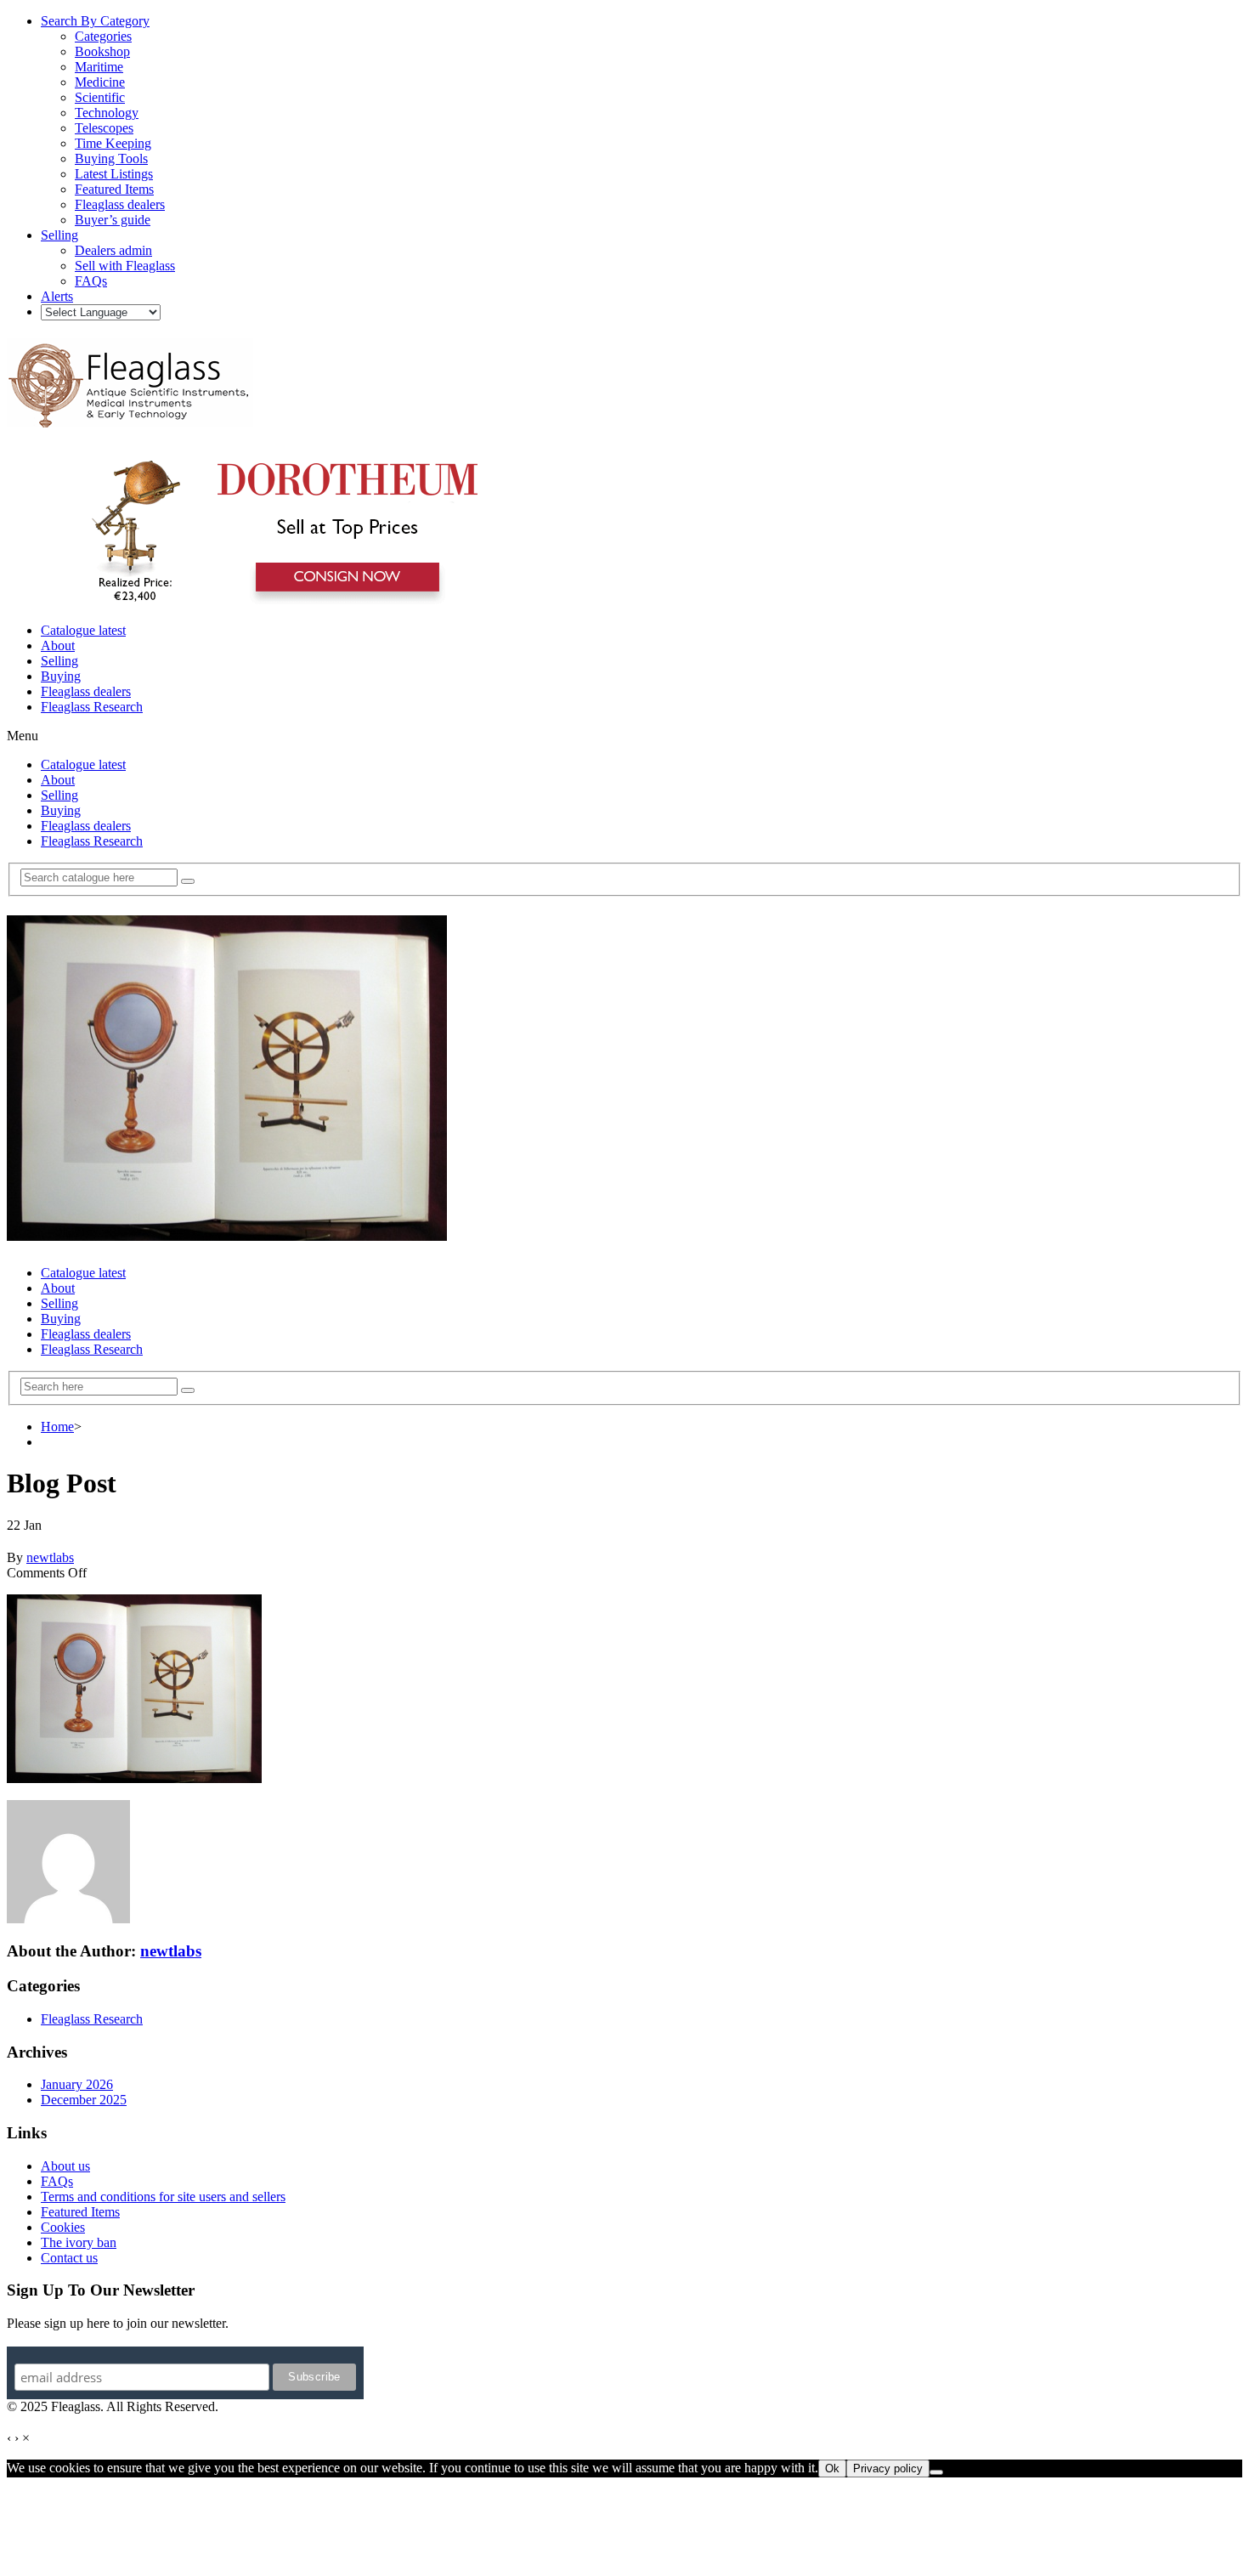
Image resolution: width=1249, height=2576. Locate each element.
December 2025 (84, 2100)
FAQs (57, 2181)
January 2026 (77, 2084)
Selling (59, 661)
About (58, 645)
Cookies (63, 2227)
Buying (61, 676)
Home (57, 1427)
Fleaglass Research (92, 707)
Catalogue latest (83, 630)
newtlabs (50, 1557)
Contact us (69, 2258)
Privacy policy (888, 2468)
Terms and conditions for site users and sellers (163, 2197)
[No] (936, 2472)
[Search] (188, 881)
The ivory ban (79, 2242)
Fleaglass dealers (86, 691)
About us (65, 2166)
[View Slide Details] (277, 601)
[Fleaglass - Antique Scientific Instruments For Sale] (130, 418)
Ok (832, 2468)
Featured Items (80, 2212)
